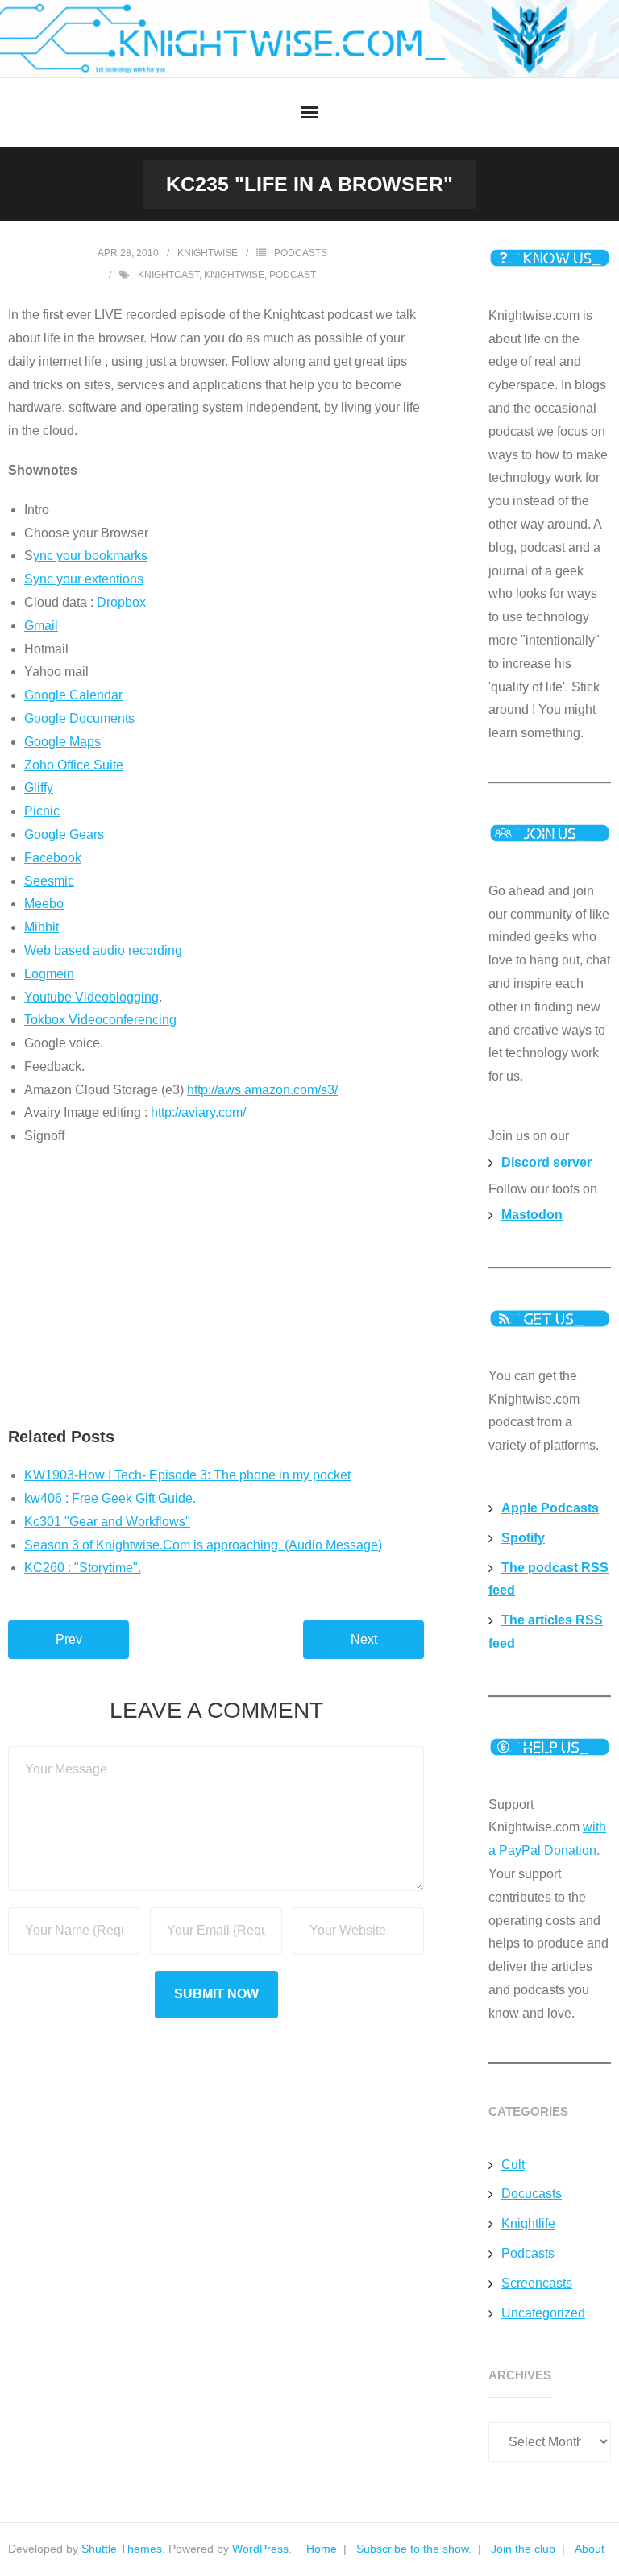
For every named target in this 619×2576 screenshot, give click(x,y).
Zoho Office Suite (74, 765)
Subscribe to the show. (414, 2549)
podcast (293, 275)
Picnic (42, 811)
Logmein (49, 974)
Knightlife (528, 2223)
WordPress (260, 2549)
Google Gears (64, 834)
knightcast (168, 275)
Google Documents (79, 718)
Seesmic (49, 881)
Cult (513, 2165)
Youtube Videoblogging (91, 997)
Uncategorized (543, 2313)
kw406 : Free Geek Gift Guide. (110, 1498)
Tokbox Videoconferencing (100, 1020)
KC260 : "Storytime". (83, 1568)
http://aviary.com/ (198, 1112)
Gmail (41, 626)
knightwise (208, 253)
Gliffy (39, 788)
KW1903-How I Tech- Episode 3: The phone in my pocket (187, 1475)
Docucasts (532, 2194)
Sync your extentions (84, 579)
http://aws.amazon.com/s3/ (262, 1090)
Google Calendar (73, 695)
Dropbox (121, 602)
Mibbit (42, 927)
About (590, 2549)
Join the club (523, 2549)
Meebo (44, 904)
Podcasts (301, 253)
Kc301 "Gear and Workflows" (107, 1522)
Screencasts (537, 2283)
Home (322, 2549)
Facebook (53, 858)
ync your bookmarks (90, 556)
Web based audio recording (103, 950)
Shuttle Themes (122, 2549)
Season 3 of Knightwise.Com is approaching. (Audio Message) (203, 1545)
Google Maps (62, 742)
